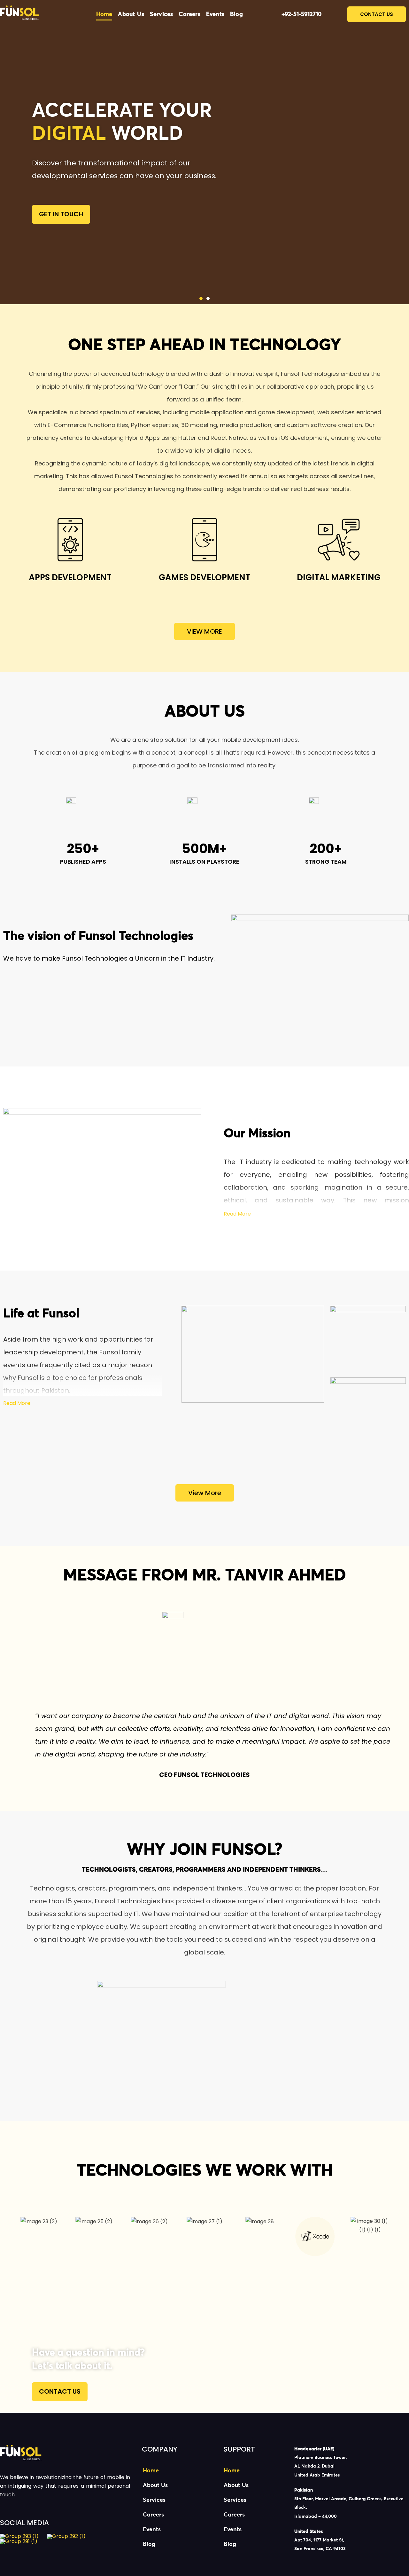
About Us (131, 14)
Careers (189, 14)
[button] (201, 298)
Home (104, 14)
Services (162, 14)
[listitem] (352, 2462)
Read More (237, 1214)
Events (215, 14)
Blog (236, 14)
